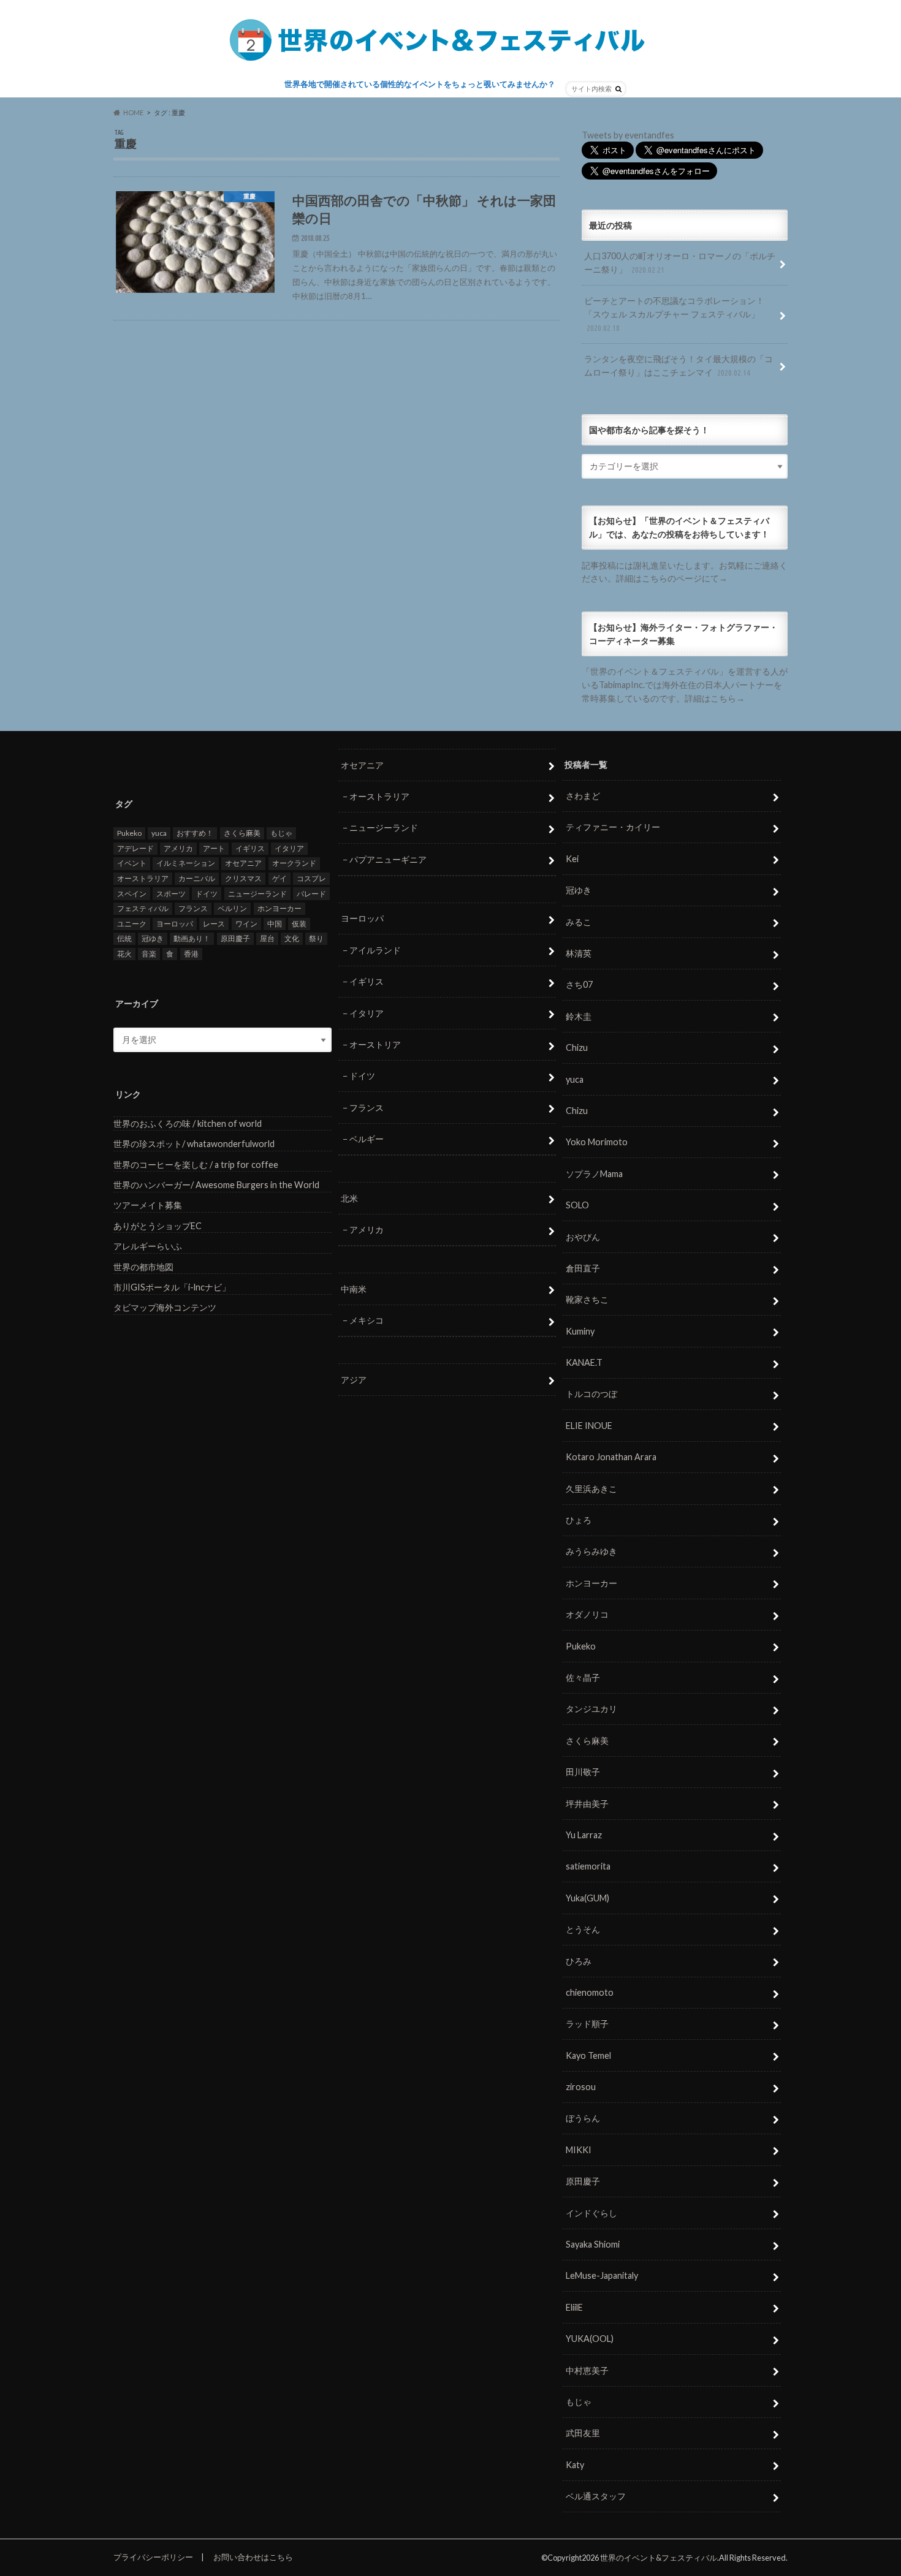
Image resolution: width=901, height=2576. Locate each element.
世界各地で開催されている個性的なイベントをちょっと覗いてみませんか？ (420, 84)
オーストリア (375, 1044)
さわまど (583, 796)
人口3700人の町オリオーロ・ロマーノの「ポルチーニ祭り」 (680, 263)
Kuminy (580, 1331)
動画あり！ (192, 938)
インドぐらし (591, 2213)
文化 (292, 938)
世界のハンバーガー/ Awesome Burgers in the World (216, 1185)
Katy (575, 2465)
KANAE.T (584, 1362)
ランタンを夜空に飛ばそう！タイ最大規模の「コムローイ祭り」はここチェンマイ (679, 366)
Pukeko (129, 833)
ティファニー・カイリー (613, 827)
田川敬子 (583, 1772)
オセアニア (243, 863)
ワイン (246, 924)
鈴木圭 (579, 1016)
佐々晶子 (583, 1677)
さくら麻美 (242, 833)
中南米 (354, 1289)
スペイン (132, 894)
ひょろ (579, 1520)
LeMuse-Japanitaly (602, 2275)
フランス (193, 908)
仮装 (299, 924)
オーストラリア (143, 878)
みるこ (579, 922)
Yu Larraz (584, 1835)
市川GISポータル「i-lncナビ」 (172, 1287)
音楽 (149, 954)
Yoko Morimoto (597, 1142)
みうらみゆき (591, 1551)
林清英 (579, 953)
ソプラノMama (594, 1174)
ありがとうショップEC (158, 1226)
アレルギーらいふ (148, 1246)
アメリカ (178, 848)
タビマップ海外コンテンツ (165, 1307)
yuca (159, 833)
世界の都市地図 (143, 1267)
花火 (124, 954)
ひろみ (579, 1961)
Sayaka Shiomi (593, 2244)
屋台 (267, 938)
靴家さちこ (587, 1299)
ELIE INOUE (589, 1426)
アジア (354, 1380)
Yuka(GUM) (587, 1898)
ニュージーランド (257, 894)
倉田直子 (583, 1268)
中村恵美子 (587, 2370)
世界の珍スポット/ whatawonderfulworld (194, 1144)
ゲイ (279, 878)
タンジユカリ (591, 1709)
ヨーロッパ (175, 924)
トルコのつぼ (591, 1394)
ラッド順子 (587, 2024)
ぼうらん (583, 2118)
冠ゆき (153, 938)
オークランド (294, 863)
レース (214, 924)
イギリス (250, 848)
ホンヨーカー (279, 908)
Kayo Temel (588, 2055)
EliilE (574, 2307)
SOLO (577, 1205)
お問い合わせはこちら (253, 2557)
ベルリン (232, 908)
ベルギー (367, 1139)
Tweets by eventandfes (628, 135)
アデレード (135, 848)
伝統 (124, 938)
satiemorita (588, 1866)
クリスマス (243, 878)
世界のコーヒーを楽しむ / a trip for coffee (196, 1165)
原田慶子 (235, 938)
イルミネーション (186, 863)
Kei (572, 859)
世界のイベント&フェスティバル (659, 2558)
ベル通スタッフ (596, 2496)
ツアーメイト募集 (148, 1205)
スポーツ (171, 894)
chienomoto (590, 1992)
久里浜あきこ (591, 1489)
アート (214, 848)
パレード (311, 894)
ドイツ (207, 894)
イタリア (289, 848)
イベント (132, 863)
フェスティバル (143, 908)
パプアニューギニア (388, 859)
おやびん (583, 1237)
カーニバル (197, 878)
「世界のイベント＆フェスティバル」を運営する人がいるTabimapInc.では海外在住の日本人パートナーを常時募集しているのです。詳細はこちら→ (685, 684)
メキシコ (367, 1320)
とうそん (583, 1929)
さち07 (579, 984)
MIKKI (579, 2150)
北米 (349, 1198)
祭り (316, 938)
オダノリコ (587, 1614)
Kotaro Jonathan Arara (611, 1457)
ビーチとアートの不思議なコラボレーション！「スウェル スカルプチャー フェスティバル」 (674, 313)
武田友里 (583, 2433)
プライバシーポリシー (153, 2557)
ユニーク (132, 924)
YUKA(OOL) (590, 2339)
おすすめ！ (195, 833)
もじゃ (281, 833)
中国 (275, 924)
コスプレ (311, 878)
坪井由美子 (587, 1804)
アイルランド (375, 950)
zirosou (581, 2087)
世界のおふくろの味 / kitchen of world (188, 1123)
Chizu (577, 1047)
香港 (191, 954)
